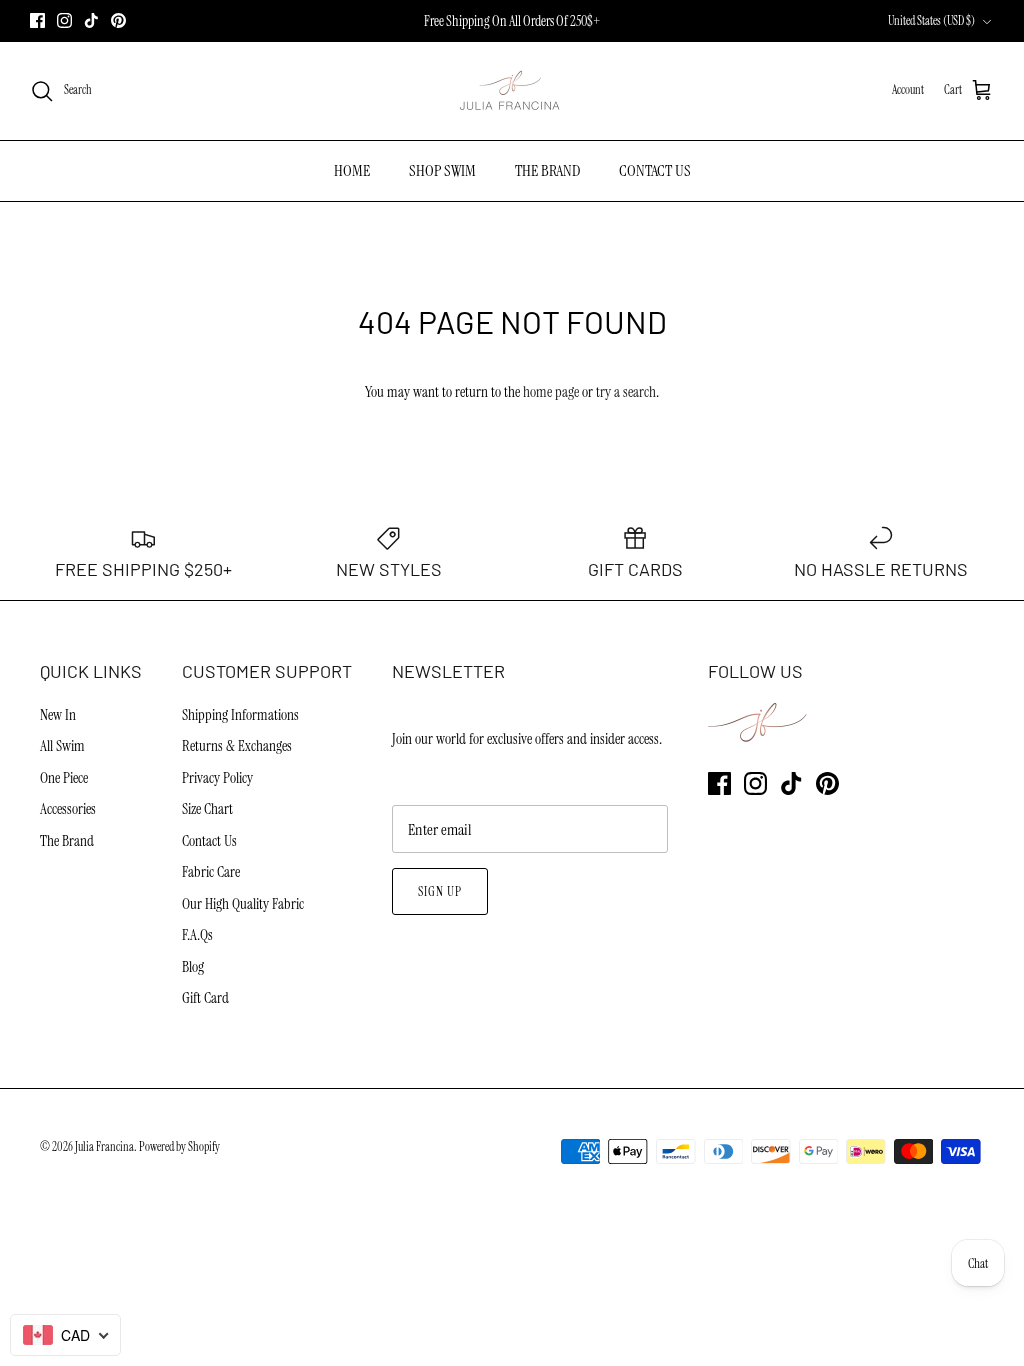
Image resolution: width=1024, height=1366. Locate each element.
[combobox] (65, 1335)
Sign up (440, 891)
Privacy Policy (217, 778)
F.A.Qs (197, 935)
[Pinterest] (118, 20)
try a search (626, 392)
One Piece (64, 778)
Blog (193, 967)
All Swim (62, 746)
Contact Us (209, 841)
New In (58, 715)
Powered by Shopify (179, 1147)
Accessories (68, 809)
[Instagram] (64, 20)
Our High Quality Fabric (243, 904)
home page (551, 392)
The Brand (67, 841)
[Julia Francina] (512, 91)
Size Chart (207, 809)
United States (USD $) (931, 21)
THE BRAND (547, 170)
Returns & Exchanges (237, 746)
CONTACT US (655, 170)
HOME (352, 170)
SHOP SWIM (442, 170)
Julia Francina (104, 1147)
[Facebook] (37, 20)
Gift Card (205, 998)
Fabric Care (211, 872)
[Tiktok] (91, 20)
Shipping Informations (240, 715)
